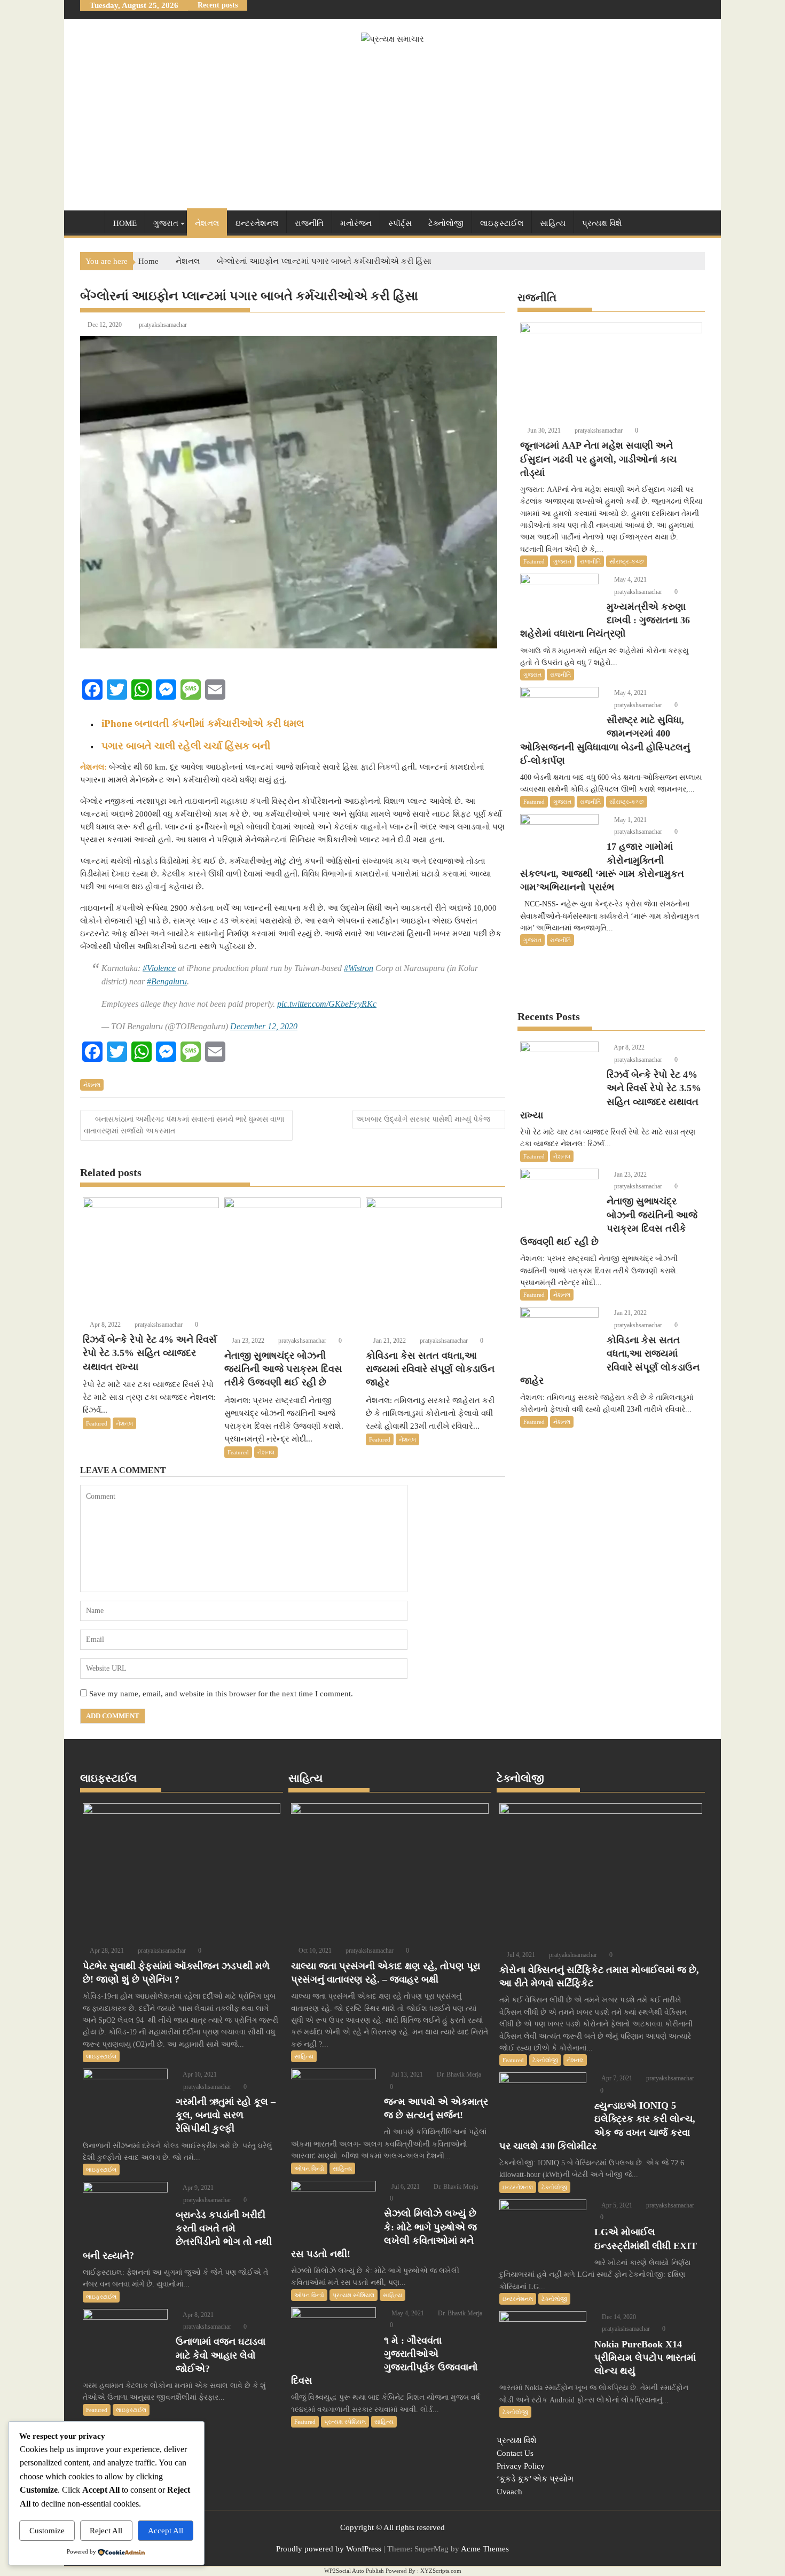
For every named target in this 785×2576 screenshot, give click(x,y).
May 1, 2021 (630, 820)
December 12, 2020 (264, 1026)
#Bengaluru (167, 981)
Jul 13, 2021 (406, 2074)
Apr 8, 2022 (105, 1325)
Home (125, 223)
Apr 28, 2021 (106, 1951)
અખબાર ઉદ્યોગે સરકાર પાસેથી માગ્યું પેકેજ (423, 1119)
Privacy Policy (521, 2466)
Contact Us (515, 2453)
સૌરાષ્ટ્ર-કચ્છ (627, 561)
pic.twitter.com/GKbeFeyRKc (327, 1004)
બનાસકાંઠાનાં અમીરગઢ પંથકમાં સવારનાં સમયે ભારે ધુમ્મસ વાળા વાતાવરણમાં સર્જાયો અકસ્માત (184, 1125)
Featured (97, 1423)
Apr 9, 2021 (198, 2188)
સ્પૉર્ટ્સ (400, 223)
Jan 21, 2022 (389, 1341)
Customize (47, 2531)
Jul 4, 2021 (520, 1955)
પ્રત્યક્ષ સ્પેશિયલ (354, 2295)
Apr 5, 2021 (616, 2205)
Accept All (166, 2531)
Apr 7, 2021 (616, 2078)
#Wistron (359, 968)
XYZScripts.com (441, 2571)
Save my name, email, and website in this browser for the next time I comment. (221, 1694)
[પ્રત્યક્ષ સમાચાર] (91, 221)
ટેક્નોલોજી (446, 223)
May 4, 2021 (630, 580)
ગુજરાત (166, 223)
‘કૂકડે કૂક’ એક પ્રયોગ (535, 2479)
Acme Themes (485, 2549)
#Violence (159, 968)
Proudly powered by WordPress (329, 2549)
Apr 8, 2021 (198, 2315)
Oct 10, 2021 (314, 1951)
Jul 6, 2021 (405, 2187)
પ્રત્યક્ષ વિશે (602, 223)
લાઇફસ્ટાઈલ (502, 223)
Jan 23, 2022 (247, 1341)
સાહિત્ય (553, 223)
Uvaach (509, 2492)
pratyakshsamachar (163, 325)
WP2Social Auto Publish (354, 2571)
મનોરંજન (356, 223)
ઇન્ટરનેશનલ (257, 223)
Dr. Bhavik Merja (458, 2074)
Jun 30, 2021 (543, 430)
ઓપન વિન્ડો (309, 2168)
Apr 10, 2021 (199, 2074)
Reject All (106, 2531)
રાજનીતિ (309, 223)
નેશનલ (207, 223)
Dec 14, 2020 (618, 2317)
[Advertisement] (392, 126)
